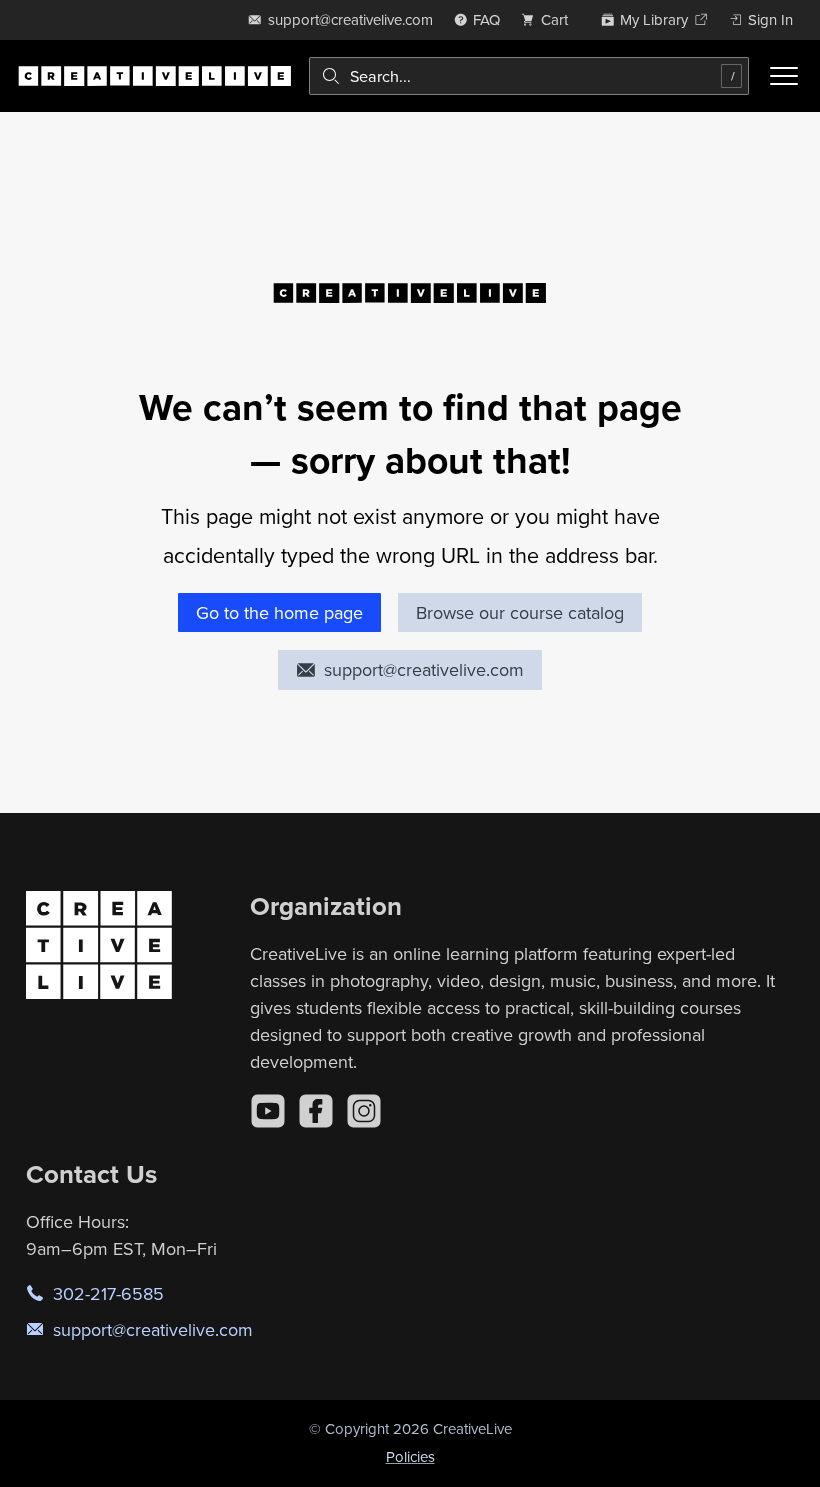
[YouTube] (268, 1111)
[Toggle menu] (784, 76)
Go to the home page (279, 612)
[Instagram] (364, 1111)
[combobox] (529, 76)
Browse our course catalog (520, 612)
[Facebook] (316, 1111)
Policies (410, 1456)
